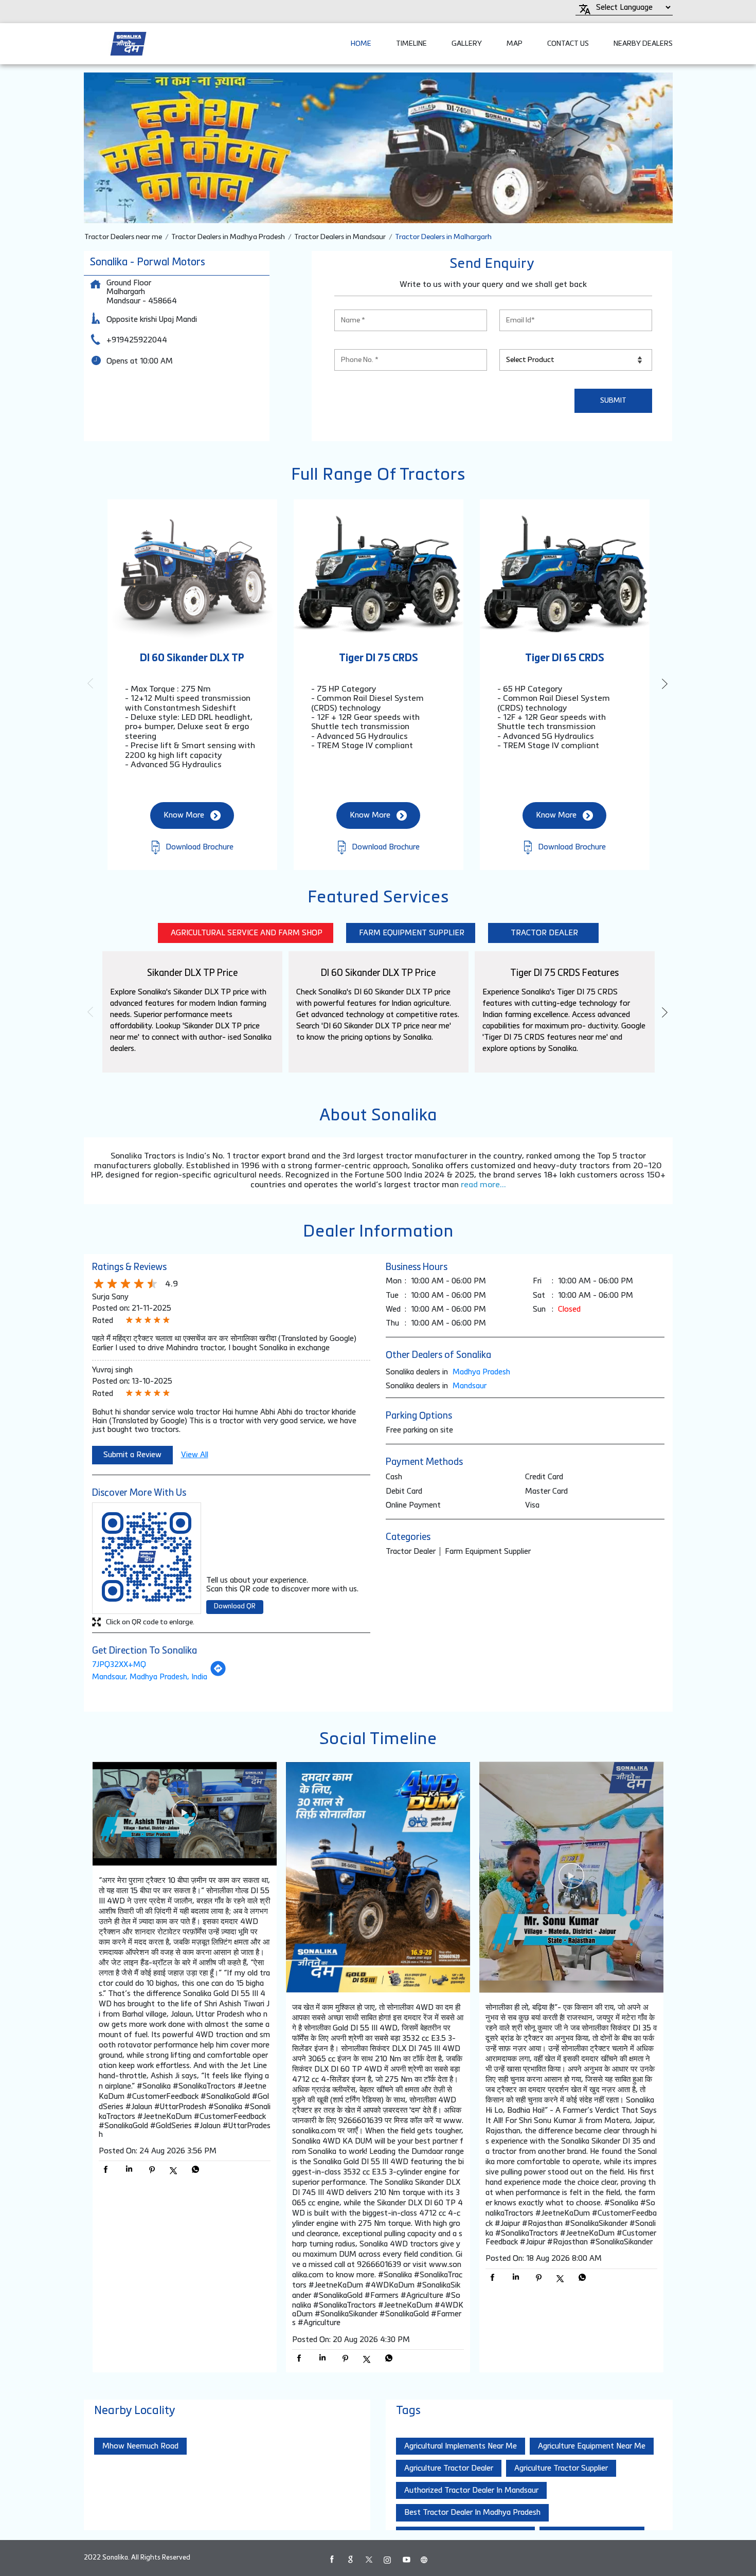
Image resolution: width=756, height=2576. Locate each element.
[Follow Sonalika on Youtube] (406, 2560)
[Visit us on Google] (350, 2560)
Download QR (235, 1607)
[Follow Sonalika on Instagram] (387, 2560)
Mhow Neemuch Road (140, 2446)
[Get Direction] (218, 1674)
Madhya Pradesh (481, 1372)
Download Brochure (199, 847)
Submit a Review (132, 1455)
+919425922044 (137, 340)
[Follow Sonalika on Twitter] (369, 2560)
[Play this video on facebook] (185, 1818)
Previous (92, 683)
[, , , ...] (571, 1878)
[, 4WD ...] (378, 1878)
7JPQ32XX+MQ (119, 1665)
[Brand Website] (424, 2560)
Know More (184, 815)
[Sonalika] (128, 44)
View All (195, 1455)
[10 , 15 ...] (185, 1815)
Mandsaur (470, 1386)
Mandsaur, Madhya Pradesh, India (150, 1677)
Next (664, 683)
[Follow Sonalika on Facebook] (332, 2560)
